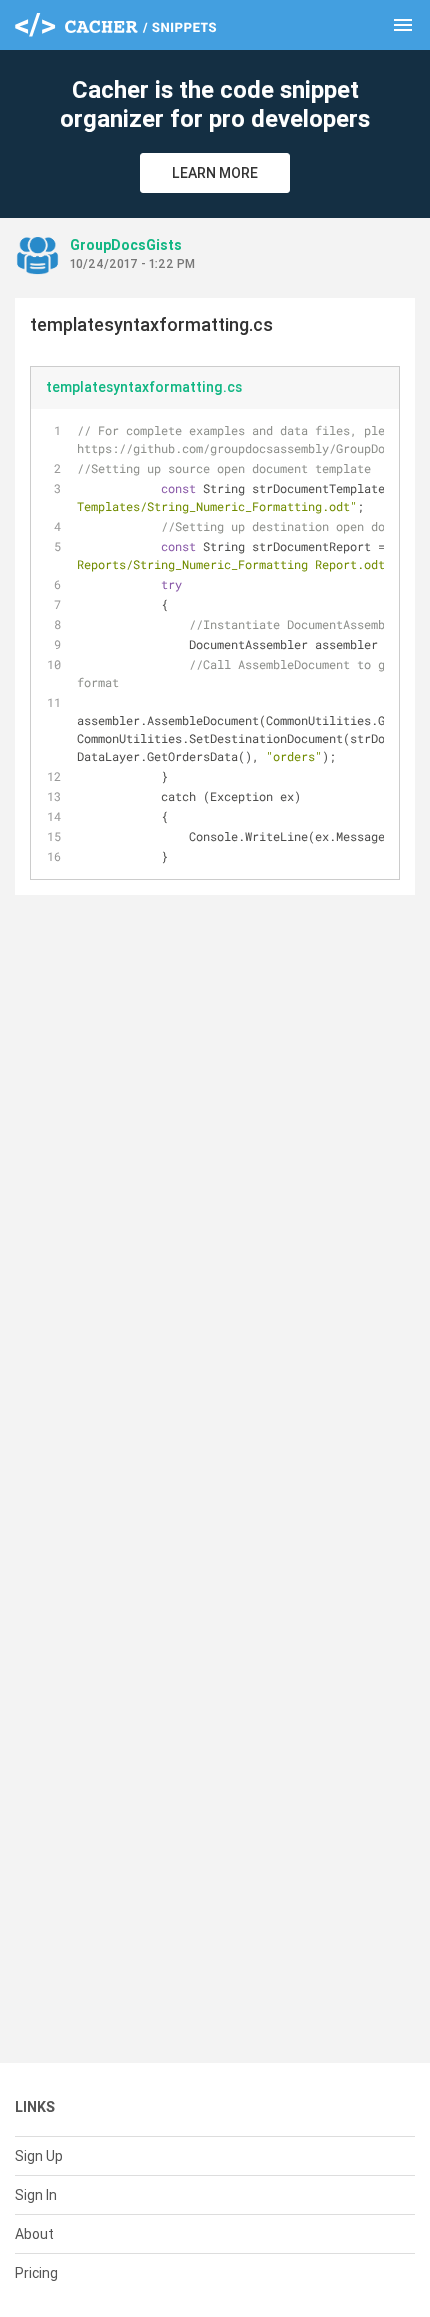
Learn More (215, 173)
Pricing (36, 2273)
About (34, 2234)
